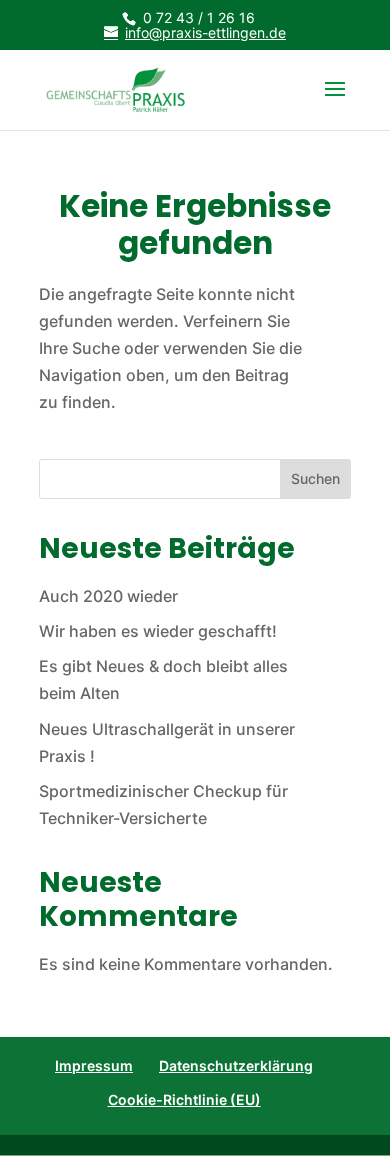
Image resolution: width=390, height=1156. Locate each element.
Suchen (315, 478)
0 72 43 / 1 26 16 (199, 17)
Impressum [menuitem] (94, 1065)
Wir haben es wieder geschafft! (158, 631)
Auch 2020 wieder (108, 596)
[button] (335, 102)
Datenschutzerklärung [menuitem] (236, 1065)
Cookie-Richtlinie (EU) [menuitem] (184, 1099)
